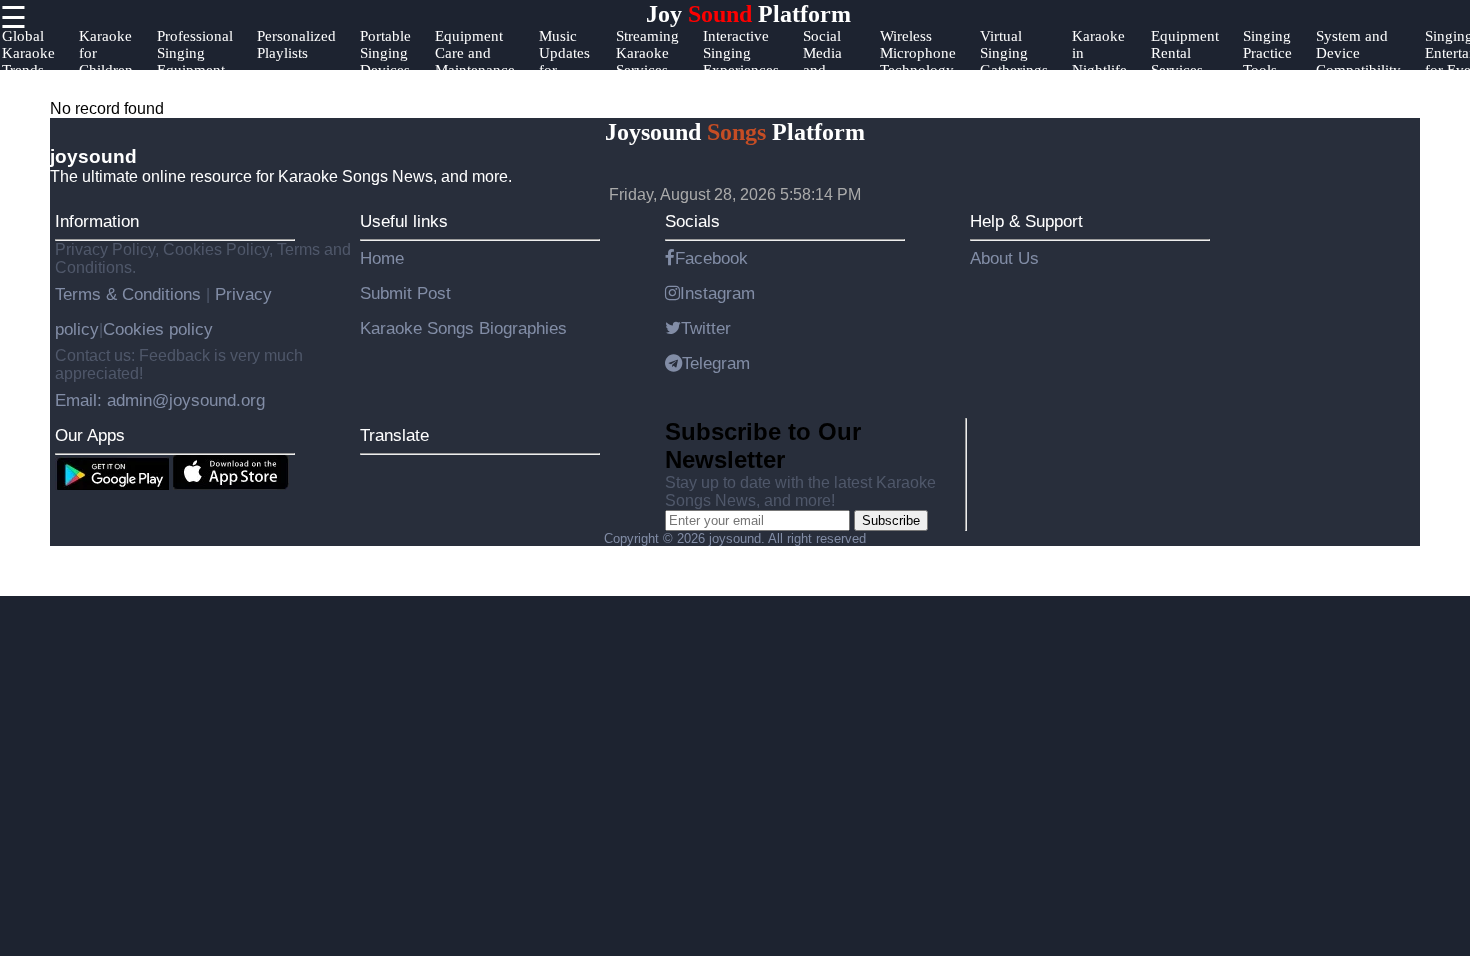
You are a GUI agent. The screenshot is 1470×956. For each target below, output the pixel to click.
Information (97, 221)
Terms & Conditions (130, 294)
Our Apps (90, 435)
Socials (692, 221)
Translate (394, 435)
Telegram (716, 363)
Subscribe (891, 520)
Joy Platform (748, 14)
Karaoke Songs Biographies (463, 328)
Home (382, 258)
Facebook (711, 258)
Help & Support (1026, 221)
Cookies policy (158, 329)
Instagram (717, 293)
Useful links (404, 221)
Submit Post (405, 293)
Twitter (706, 328)
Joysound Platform (735, 132)
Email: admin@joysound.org (160, 400)
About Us (1004, 258)
